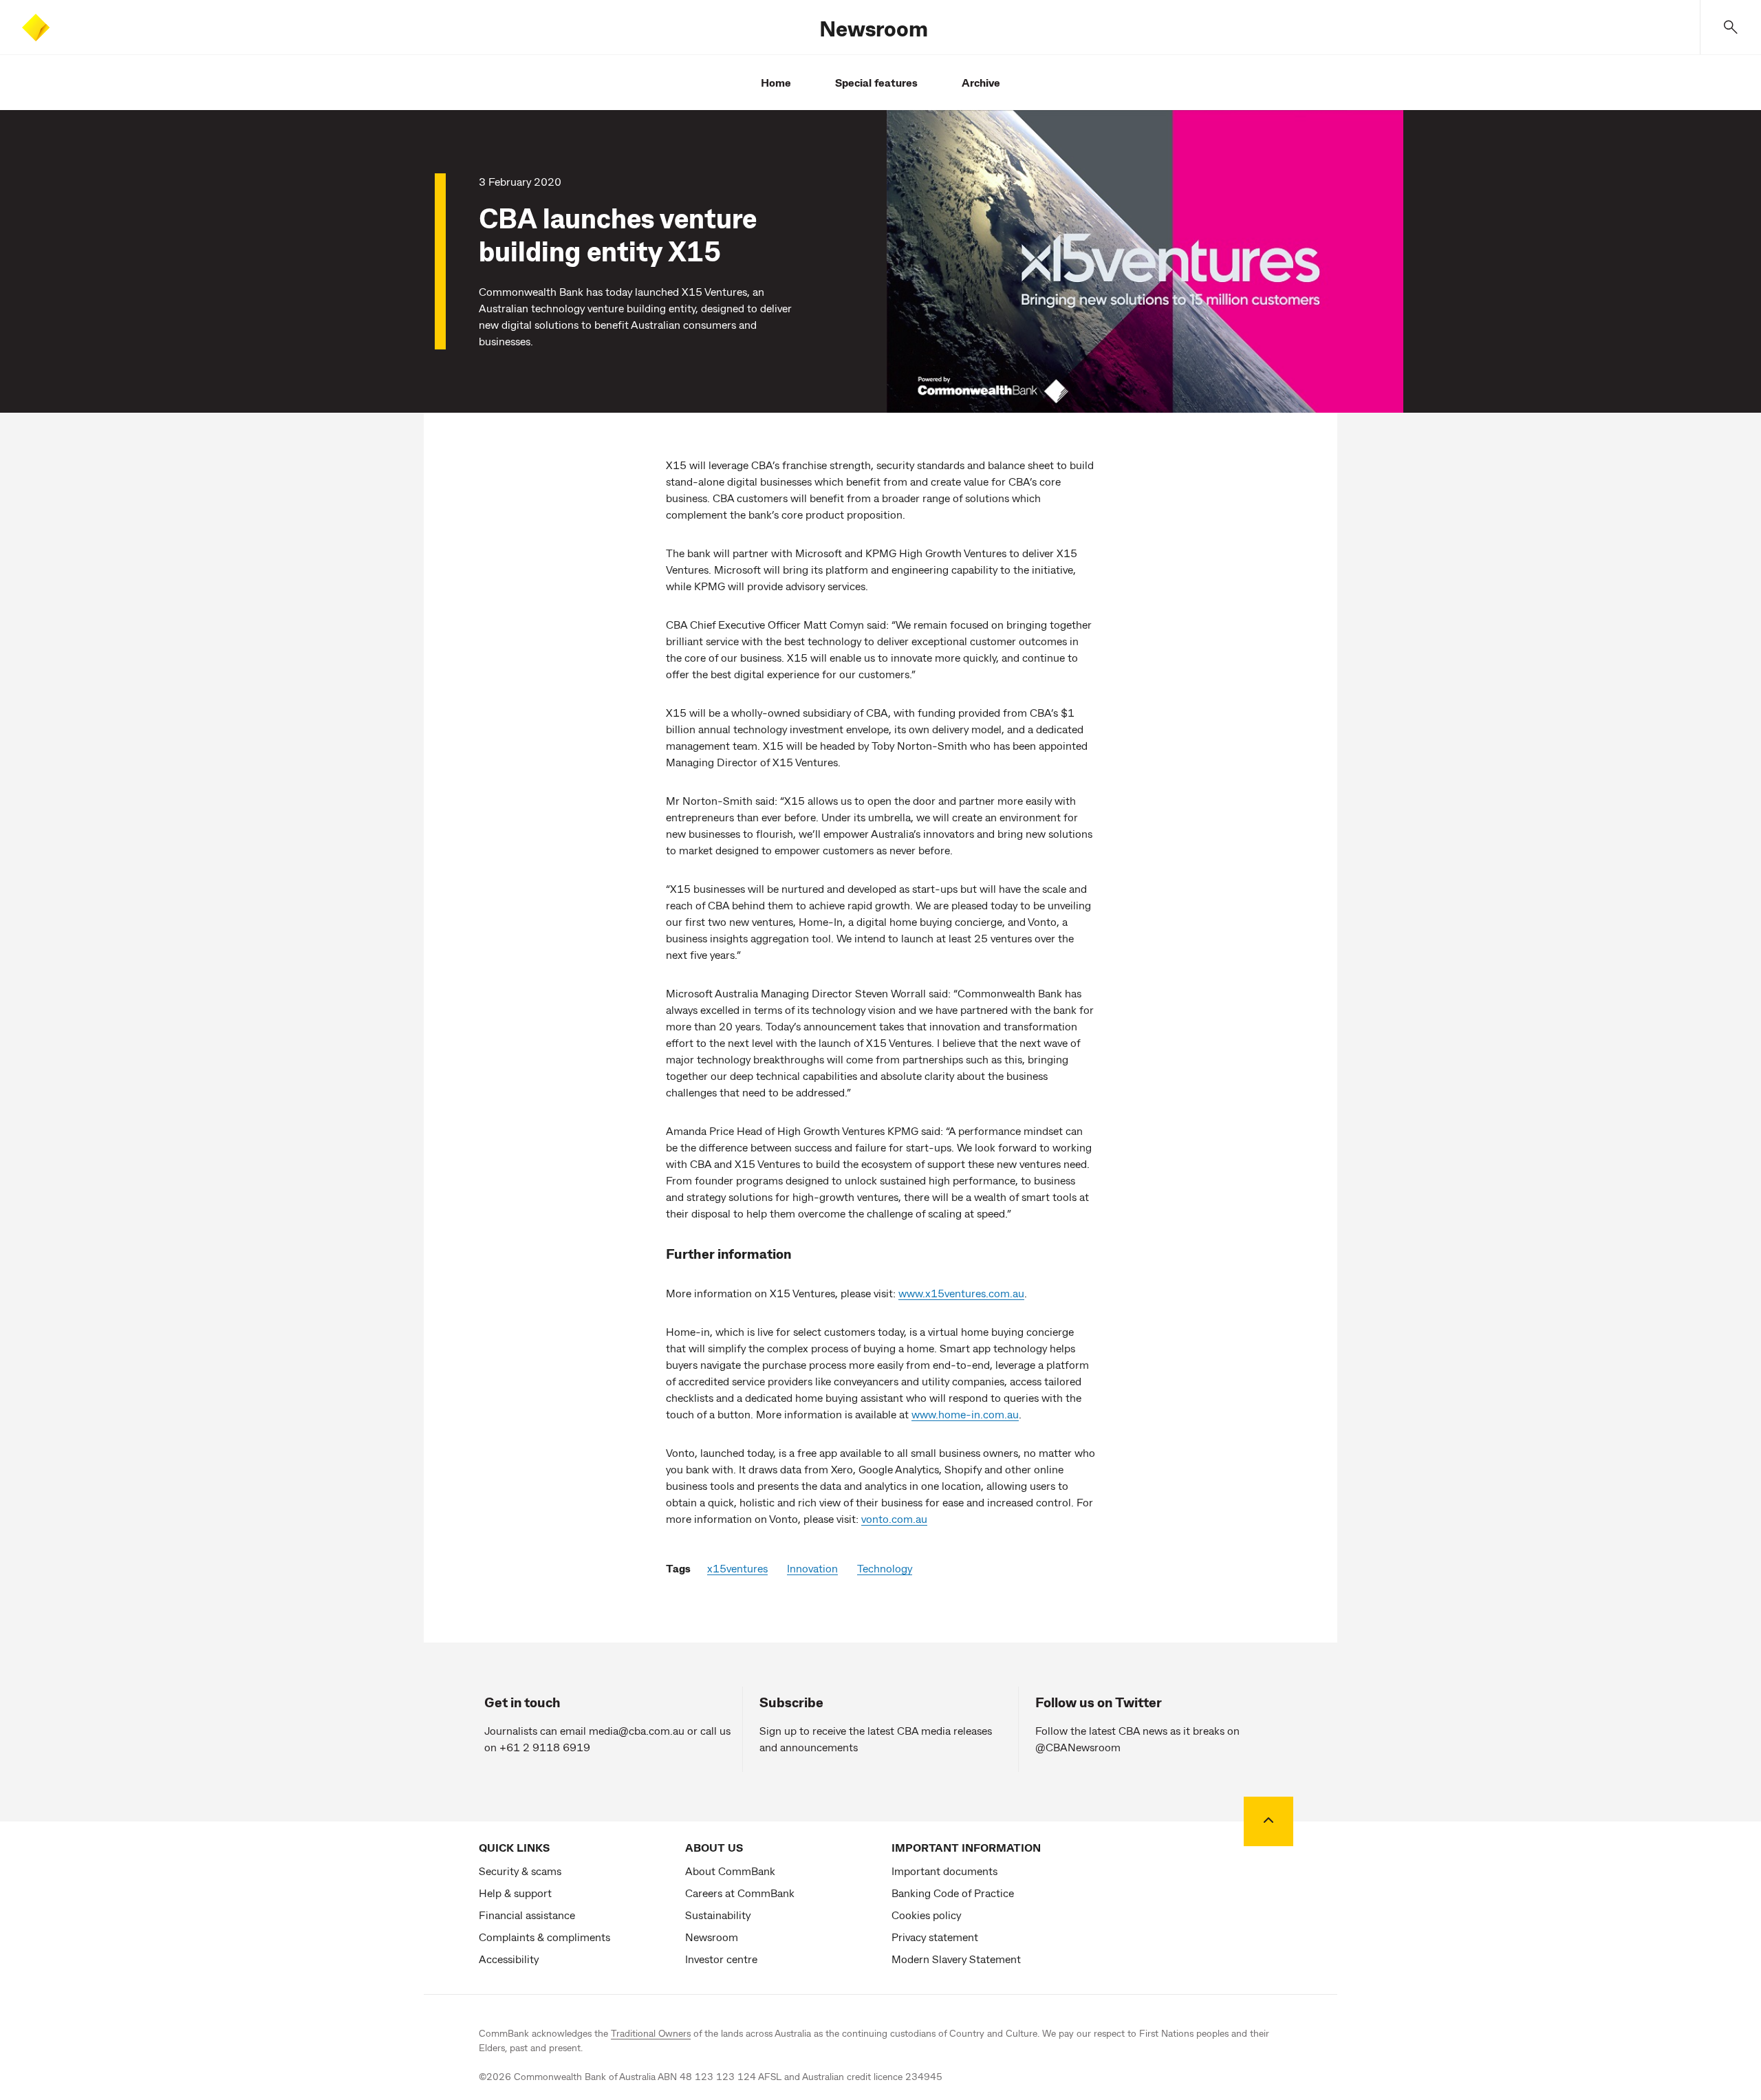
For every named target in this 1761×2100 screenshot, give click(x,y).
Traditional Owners (651, 2033)
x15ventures (737, 1568)
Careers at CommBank (740, 1893)
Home (776, 82)
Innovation (812, 1568)
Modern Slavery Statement (956, 1959)
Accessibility (509, 1959)
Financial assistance (527, 1915)
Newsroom (874, 28)
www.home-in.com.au (965, 1414)
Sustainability (718, 1915)
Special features (876, 82)
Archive (981, 82)
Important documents (944, 1871)
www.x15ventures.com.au (961, 1293)
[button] (1731, 27)
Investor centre (721, 1959)
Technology (885, 1568)
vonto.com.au (894, 1518)
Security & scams (520, 1871)
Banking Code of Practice (953, 1893)
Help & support (515, 1893)
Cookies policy (926, 1915)
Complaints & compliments (544, 1937)
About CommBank (730, 1871)
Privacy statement (935, 1937)
